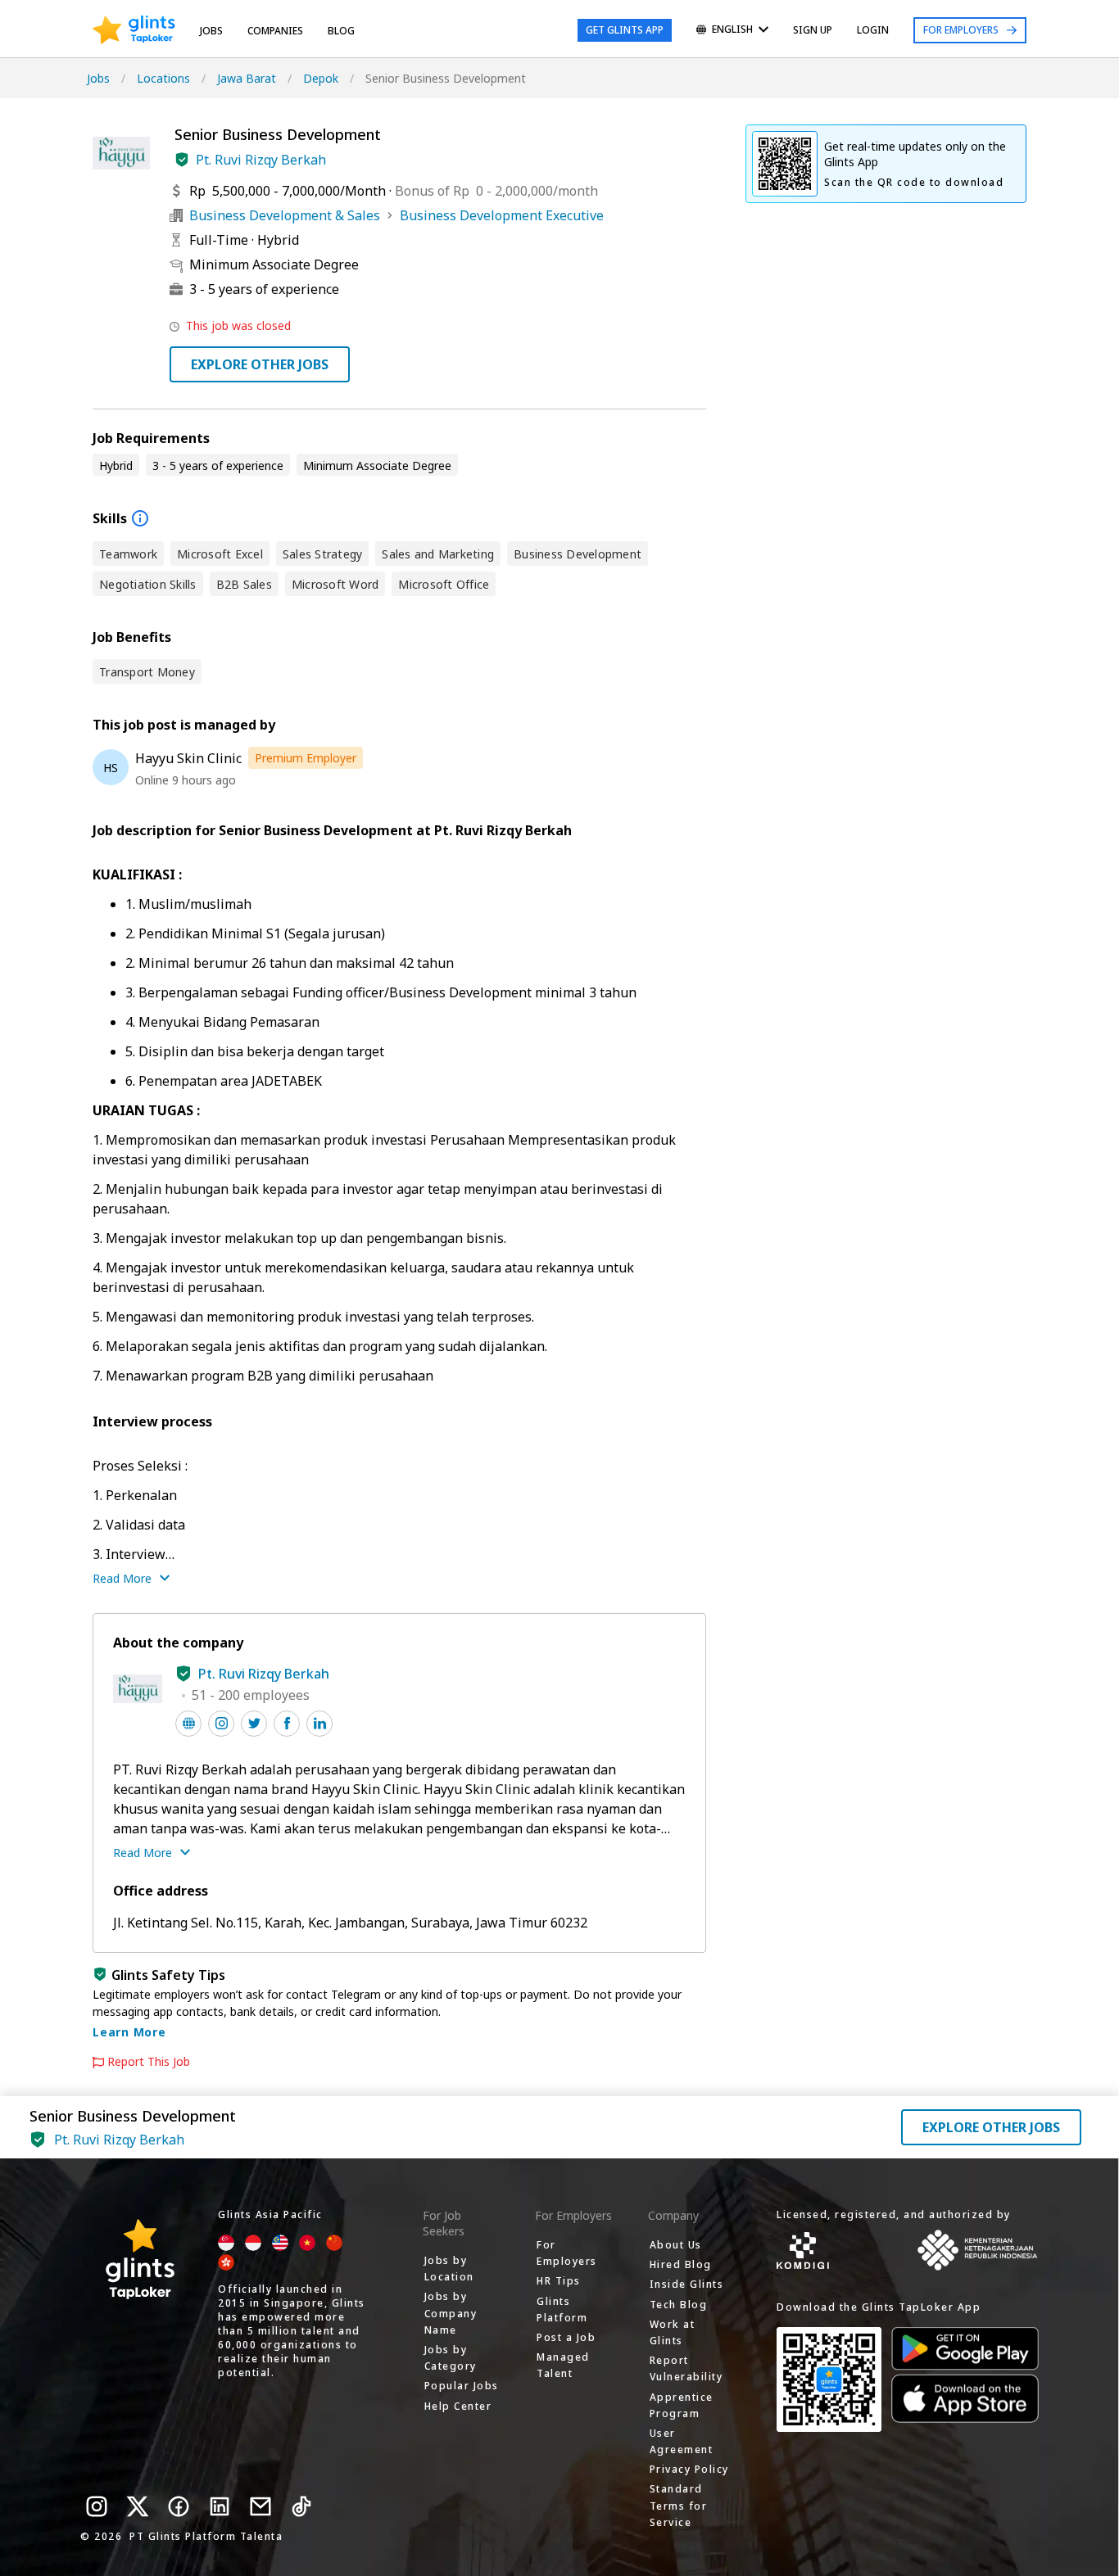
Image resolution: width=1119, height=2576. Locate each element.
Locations (163, 78)
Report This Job (149, 2062)
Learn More (129, 2032)
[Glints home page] (134, 30)
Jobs (211, 31)
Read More (122, 1578)
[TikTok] (301, 2506)
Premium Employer (306, 758)
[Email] (260, 2506)
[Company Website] (188, 1724)
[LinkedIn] (220, 2506)
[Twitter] (138, 2506)
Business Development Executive (502, 215)
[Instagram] (97, 2506)
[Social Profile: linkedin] (319, 1724)
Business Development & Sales (285, 215)
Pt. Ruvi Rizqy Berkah (261, 160)
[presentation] (134, 30)
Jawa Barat (247, 78)
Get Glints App (625, 30)
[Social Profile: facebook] (287, 1724)
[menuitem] (732, 31)
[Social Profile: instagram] (221, 1724)
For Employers (961, 30)
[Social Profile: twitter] (254, 1724)
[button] (182, 160)
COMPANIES (275, 31)
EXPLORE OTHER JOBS (260, 364)
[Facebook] (179, 2506)
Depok (321, 78)
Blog (341, 31)
